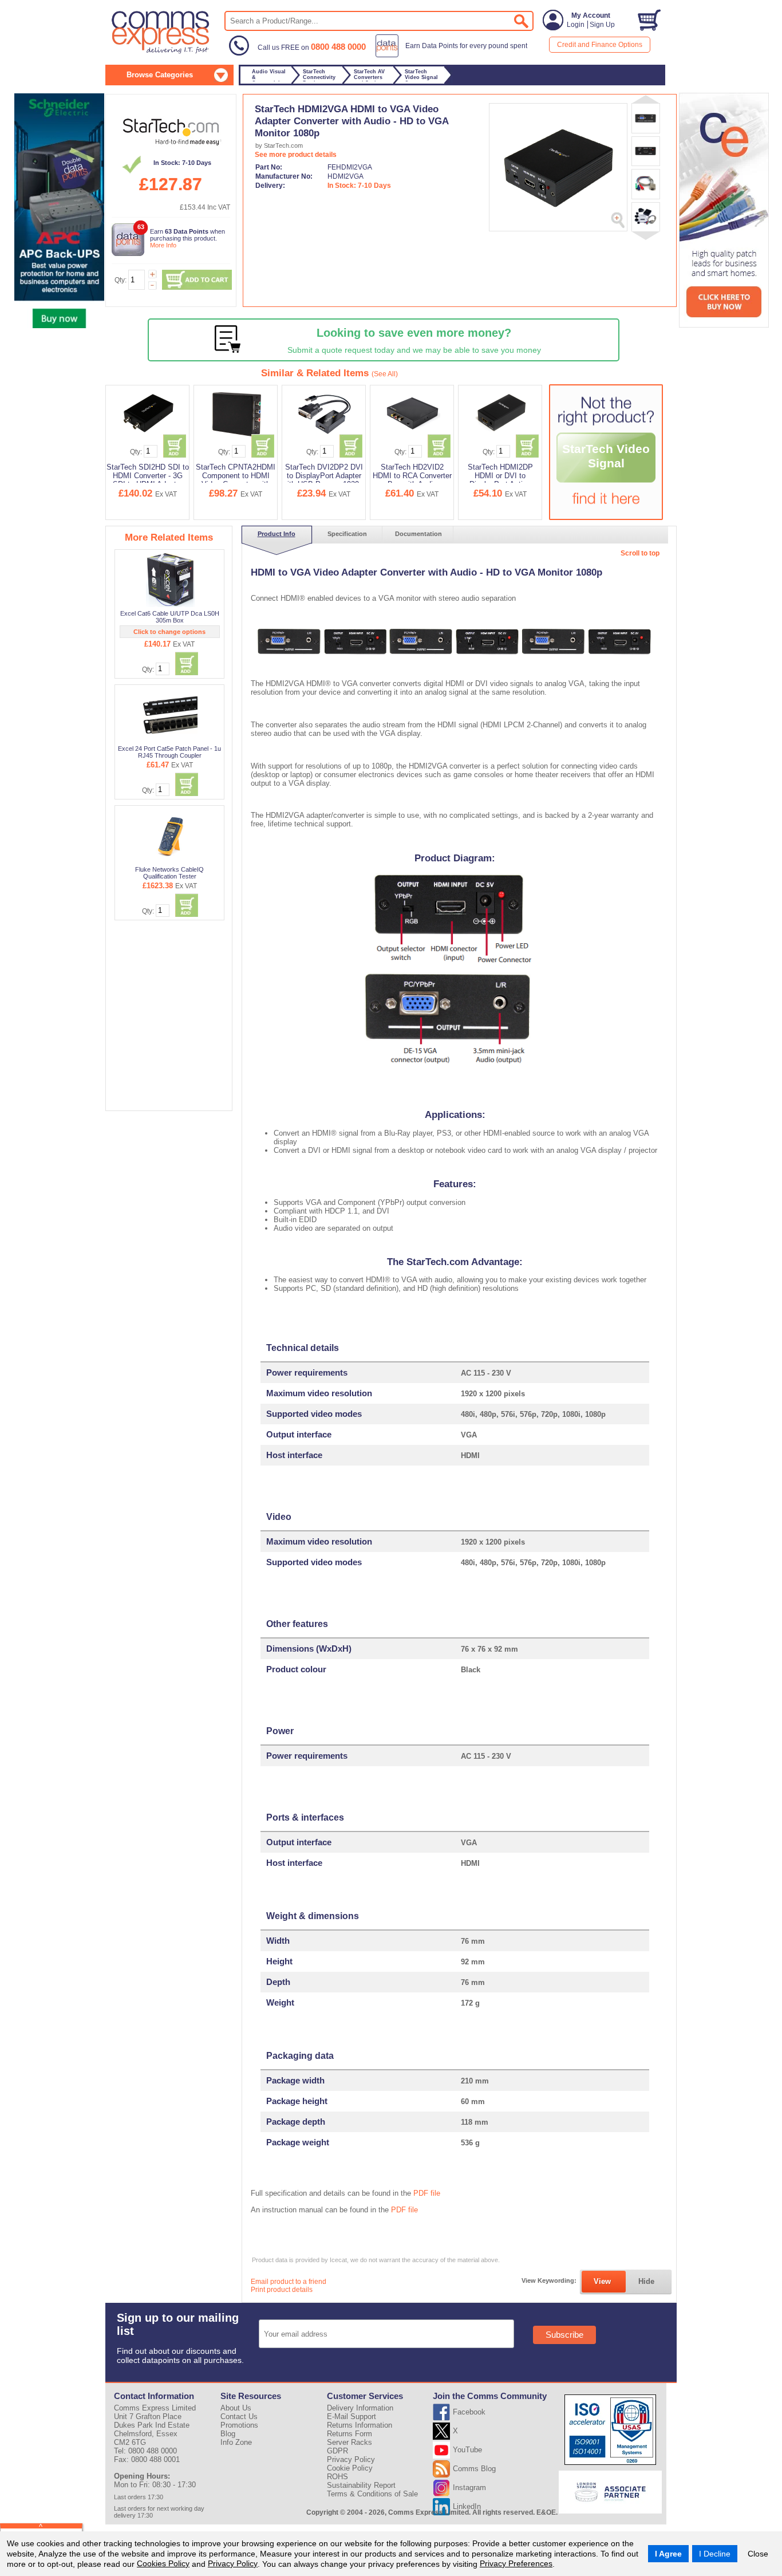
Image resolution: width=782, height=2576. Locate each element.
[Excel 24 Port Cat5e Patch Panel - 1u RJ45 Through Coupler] (170, 715)
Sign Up (602, 25)
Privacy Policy (233, 2563)
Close (758, 2554)
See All (385, 374)
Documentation (418, 534)
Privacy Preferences (516, 2563)
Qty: (121, 280)
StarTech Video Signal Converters (606, 463)
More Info (163, 245)
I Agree (668, 2554)
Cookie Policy (350, 2468)
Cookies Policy (163, 2563)
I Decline (715, 2554)
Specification (347, 534)
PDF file (427, 2193)
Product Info (277, 534)
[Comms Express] (161, 52)
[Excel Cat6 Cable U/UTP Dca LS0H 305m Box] (170, 580)
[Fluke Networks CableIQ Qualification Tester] (170, 836)
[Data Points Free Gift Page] (454, 55)
